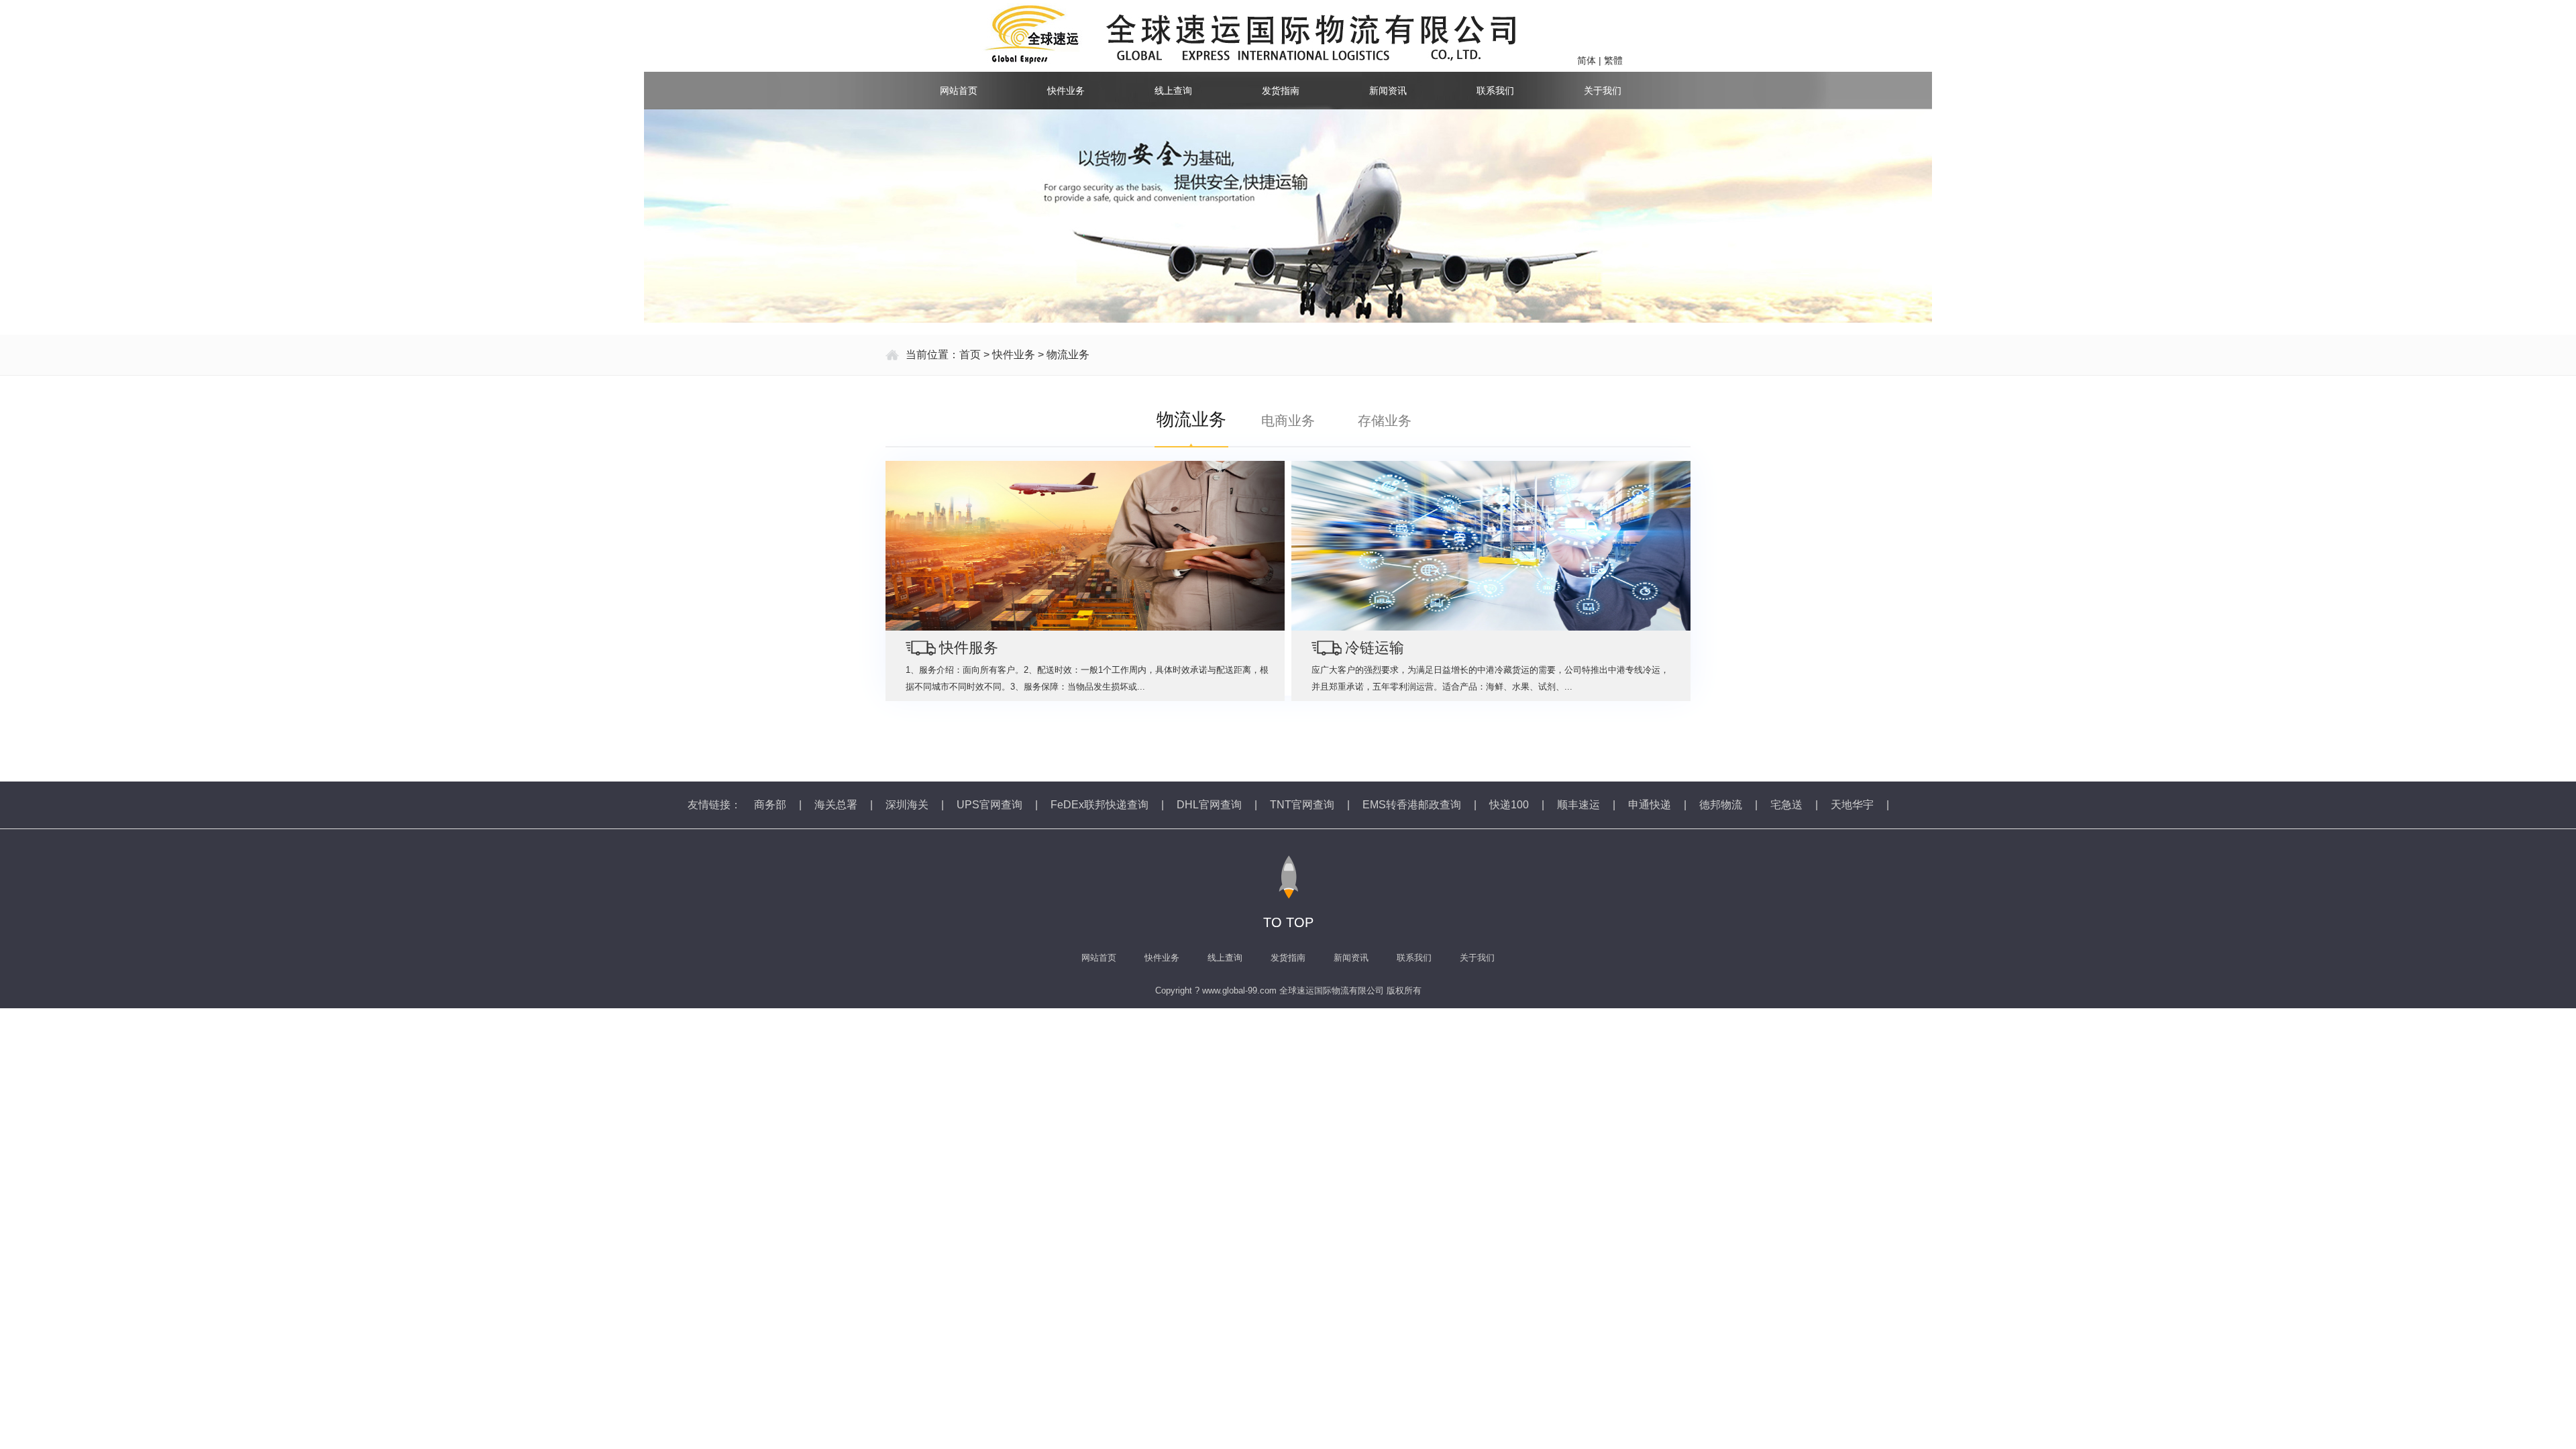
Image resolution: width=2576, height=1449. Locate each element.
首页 (970, 355)
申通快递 (1650, 805)
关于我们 (1603, 91)
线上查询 (1173, 91)
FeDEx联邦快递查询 (1099, 805)
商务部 (770, 805)
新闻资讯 (1388, 91)
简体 (1587, 60)
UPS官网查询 (989, 805)
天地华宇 (1852, 805)
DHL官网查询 (1209, 805)
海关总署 (836, 805)
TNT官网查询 (1302, 805)
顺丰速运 (1578, 805)
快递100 (1509, 805)
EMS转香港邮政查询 (1412, 805)
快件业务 (1066, 91)
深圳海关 (907, 805)
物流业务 (1068, 355)
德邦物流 (1721, 805)
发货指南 (1281, 91)
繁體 (1613, 60)
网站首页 (959, 91)
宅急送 (1786, 805)
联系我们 (1495, 91)
